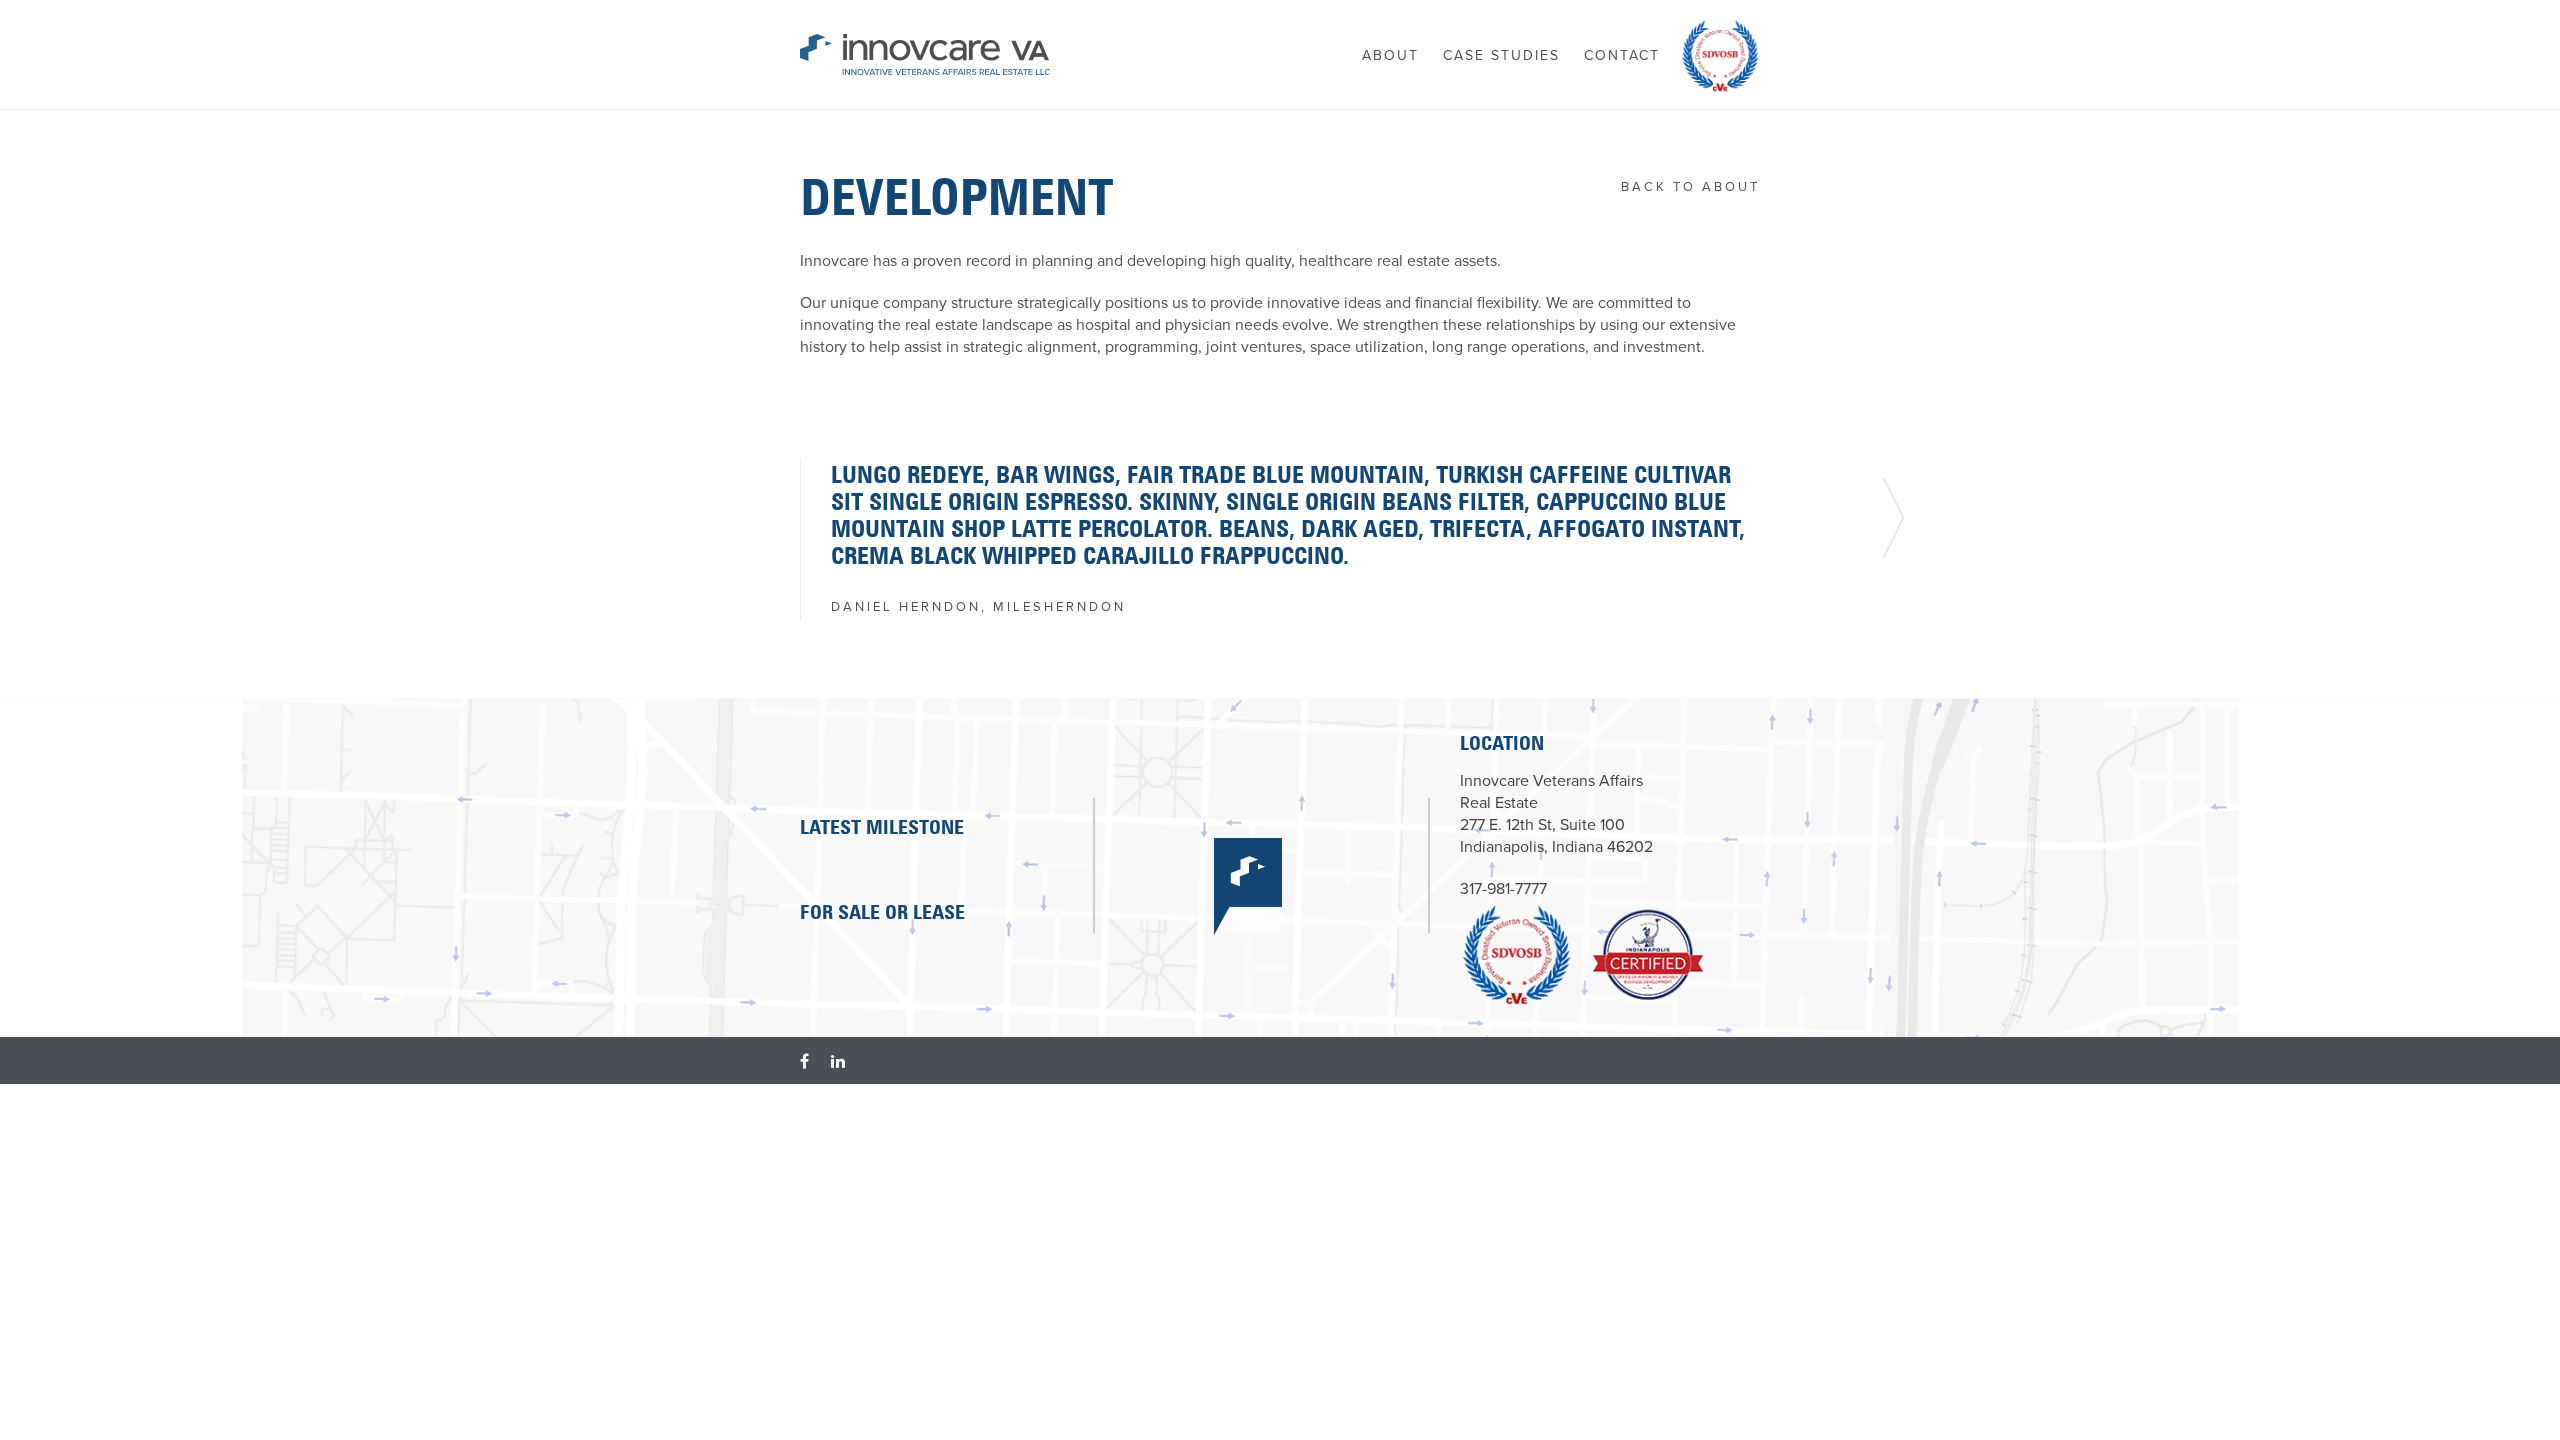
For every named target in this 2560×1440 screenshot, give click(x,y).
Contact (1622, 55)
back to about (1690, 187)
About (1390, 55)
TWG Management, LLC (925, 55)
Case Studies (1501, 55)
